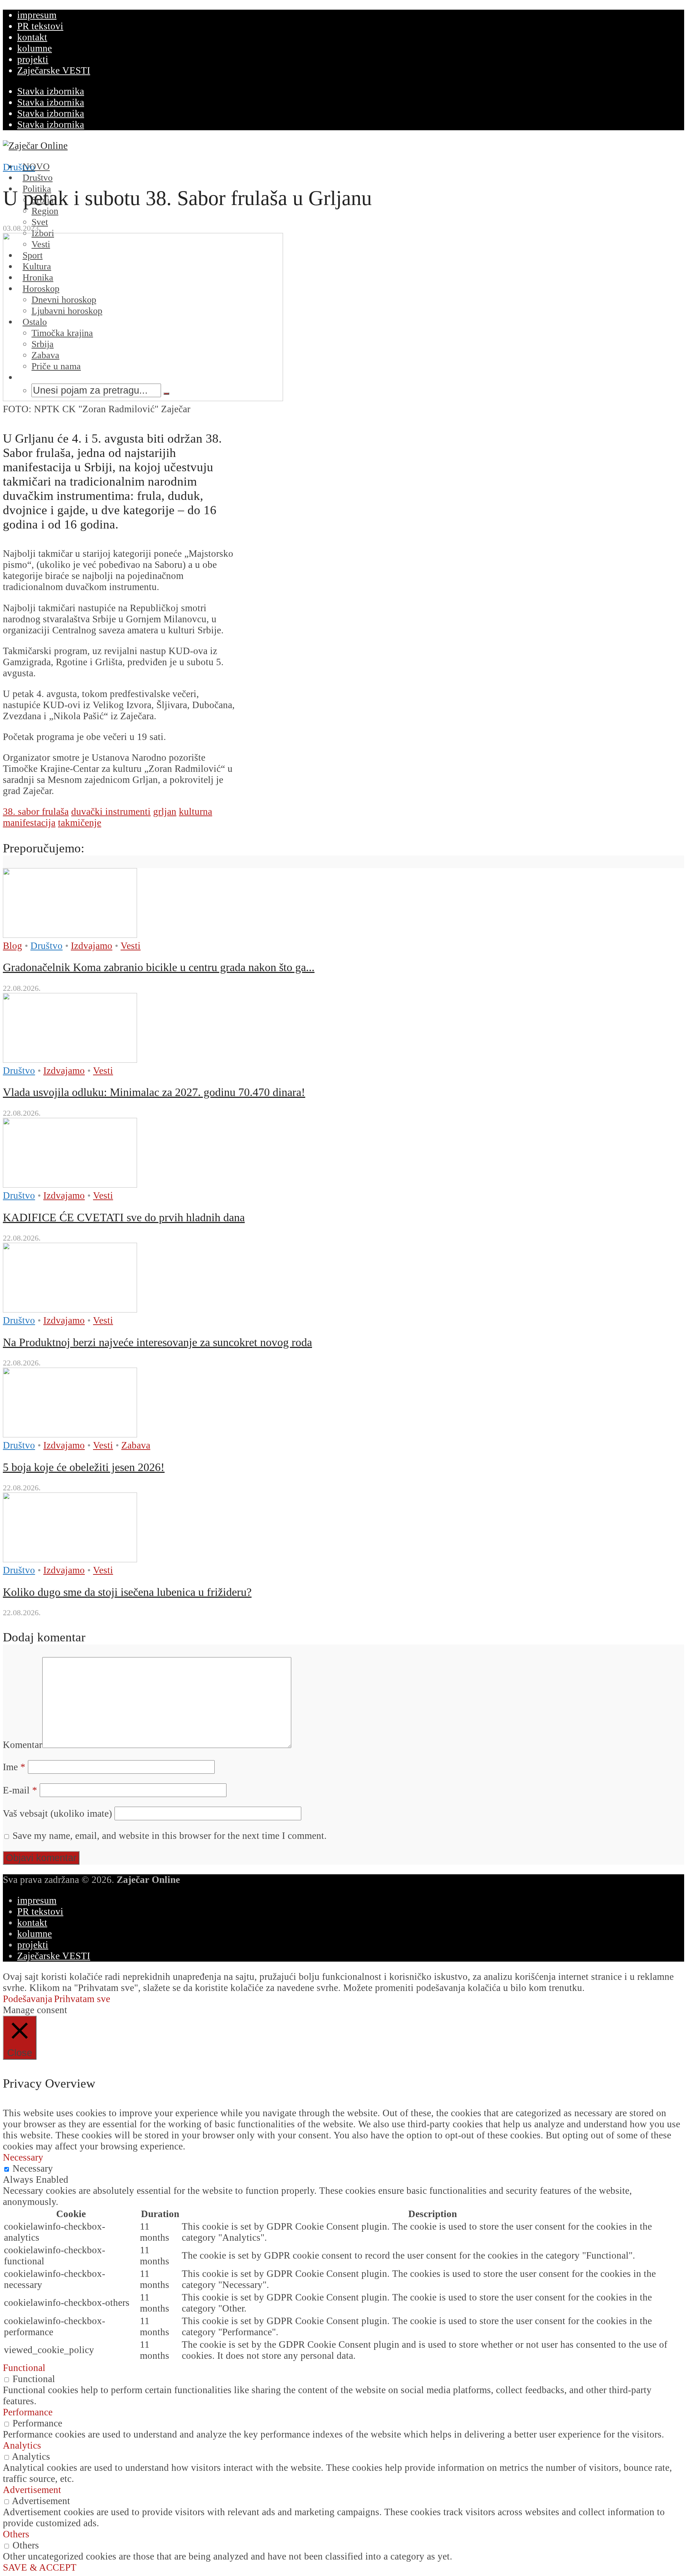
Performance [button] (28, 2412)
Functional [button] (24, 2368)
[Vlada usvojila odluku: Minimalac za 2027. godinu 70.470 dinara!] (70, 1060)
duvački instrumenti (111, 812)
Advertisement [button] (32, 2490)
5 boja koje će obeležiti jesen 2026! (84, 1467)
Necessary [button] (23, 2157)
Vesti (131, 946)
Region (45, 211)
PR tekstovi (40, 26)
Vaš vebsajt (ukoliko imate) (57, 1813)
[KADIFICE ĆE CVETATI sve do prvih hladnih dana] (70, 1184)
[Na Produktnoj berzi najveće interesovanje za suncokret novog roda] (70, 1309)
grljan (165, 812)
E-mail (20, 1790)
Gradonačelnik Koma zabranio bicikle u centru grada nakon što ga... (159, 967)
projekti (33, 59)
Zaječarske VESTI (54, 70)
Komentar (23, 1745)
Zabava (136, 1445)
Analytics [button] (22, 2445)
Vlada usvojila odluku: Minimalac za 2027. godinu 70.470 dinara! (154, 1092)
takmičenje (80, 823)
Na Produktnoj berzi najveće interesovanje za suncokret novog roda (157, 1342)
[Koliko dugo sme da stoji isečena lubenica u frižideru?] (70, 1559)
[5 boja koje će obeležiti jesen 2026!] (70, 1434)
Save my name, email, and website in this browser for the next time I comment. (170, 1836)
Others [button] (16, 2534)
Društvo (19, 167)
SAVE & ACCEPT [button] (40, 2567)
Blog (13, 946)
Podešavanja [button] (28, 1999)
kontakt (32, 37)
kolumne (35, 48)
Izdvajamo (92, 946)
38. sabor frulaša (36, 812)
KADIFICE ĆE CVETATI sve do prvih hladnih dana (124, 1217)
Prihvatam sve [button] (82, 1999)
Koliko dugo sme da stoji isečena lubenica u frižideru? (127, 1592)
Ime (14, 1767)
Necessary (33, 2168)
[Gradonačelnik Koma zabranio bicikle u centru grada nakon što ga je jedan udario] (70, 935)
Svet (40, 222)
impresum (37, 15)
